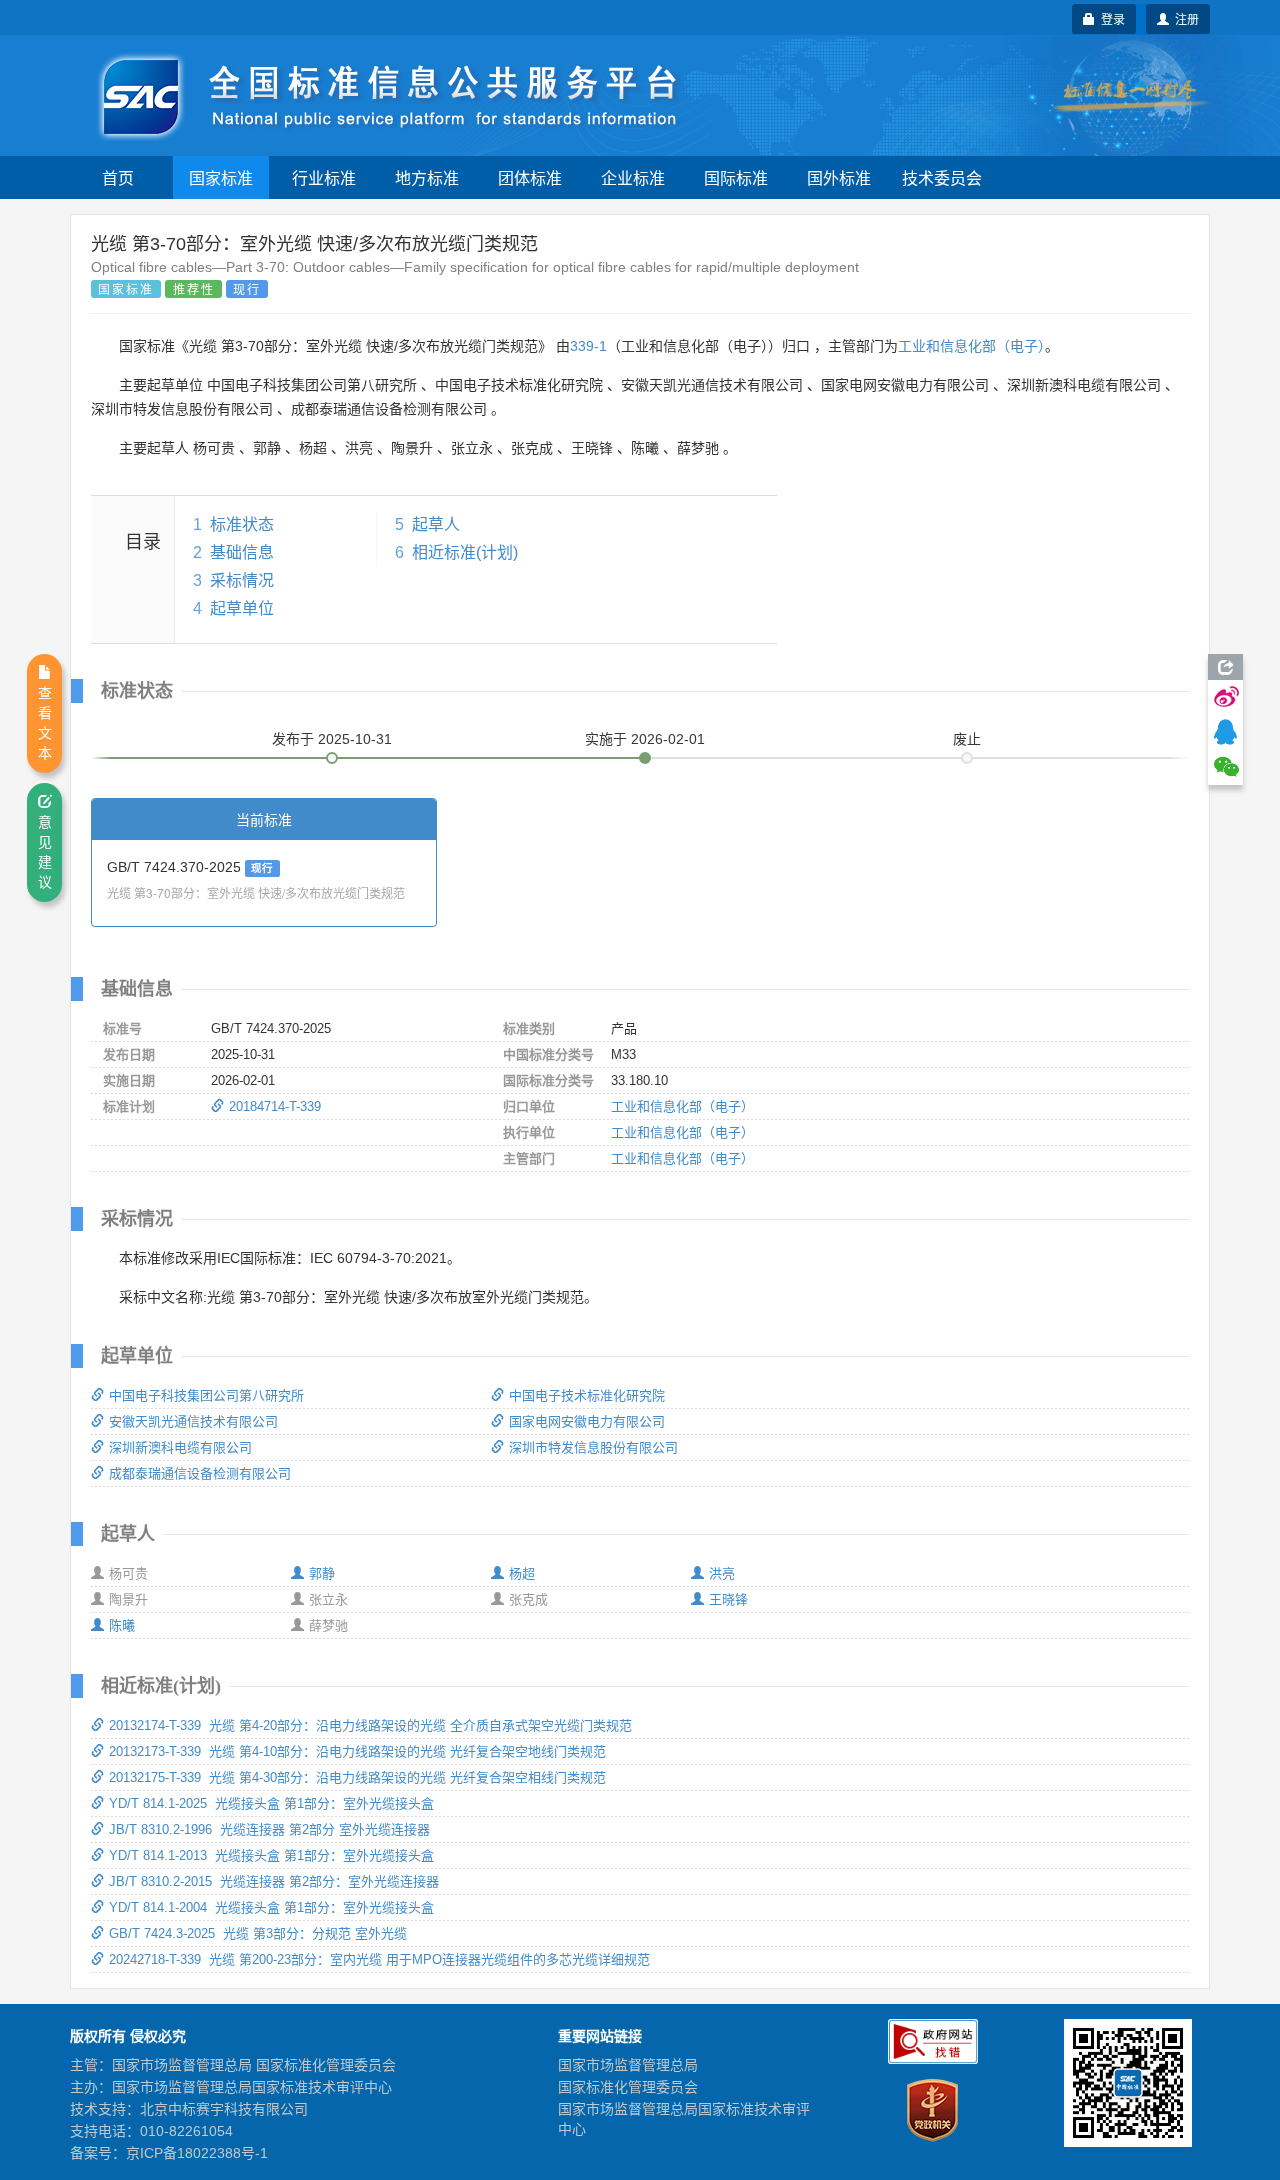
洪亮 (722, 1573)
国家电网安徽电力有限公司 (587, 1421)
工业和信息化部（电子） (971, 346)
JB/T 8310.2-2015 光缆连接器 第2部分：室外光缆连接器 (274, 1881)
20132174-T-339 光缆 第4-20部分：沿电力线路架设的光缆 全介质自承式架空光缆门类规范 (370, 1725)
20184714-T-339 (275, 1106)
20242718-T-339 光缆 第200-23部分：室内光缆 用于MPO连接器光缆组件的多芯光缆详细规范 (379, 1959)
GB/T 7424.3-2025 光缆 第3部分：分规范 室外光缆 (258, 1933)
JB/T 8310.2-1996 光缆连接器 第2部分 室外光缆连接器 (269, 1829)
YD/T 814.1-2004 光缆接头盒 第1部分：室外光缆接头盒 (271, 1907)
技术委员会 (942, 177)
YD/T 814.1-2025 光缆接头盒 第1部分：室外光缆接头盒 (271, 1803)
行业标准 (324, 177)
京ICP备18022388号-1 (197, 2153)
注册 (1184, 18)
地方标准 (427, 177)
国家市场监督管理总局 (628, 2065)
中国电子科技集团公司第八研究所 (206, 1395)
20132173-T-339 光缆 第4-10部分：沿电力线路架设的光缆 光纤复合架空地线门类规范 (357, 1751)
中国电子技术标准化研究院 (587, 1395)
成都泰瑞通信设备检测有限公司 (200, 1473)
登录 (1110, 18)
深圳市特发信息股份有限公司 (593, 1447)
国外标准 (839, 177)
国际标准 (736, 177)
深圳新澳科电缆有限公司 (180, 1447)
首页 (118, 177)
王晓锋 (728, 1599)
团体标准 (530, 177)
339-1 (588, 346)
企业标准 (633, 177)
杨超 (522, 1573)
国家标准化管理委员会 (628, 2087)
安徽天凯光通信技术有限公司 (193, 1421)
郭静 (322, 1573)
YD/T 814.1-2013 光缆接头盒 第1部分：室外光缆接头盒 (271, 1855)
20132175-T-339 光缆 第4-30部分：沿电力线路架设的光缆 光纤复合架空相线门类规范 (357, 1777)
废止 (967, 739)
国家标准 (221, 177)
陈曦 (122, 1625)
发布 (332, 739)
